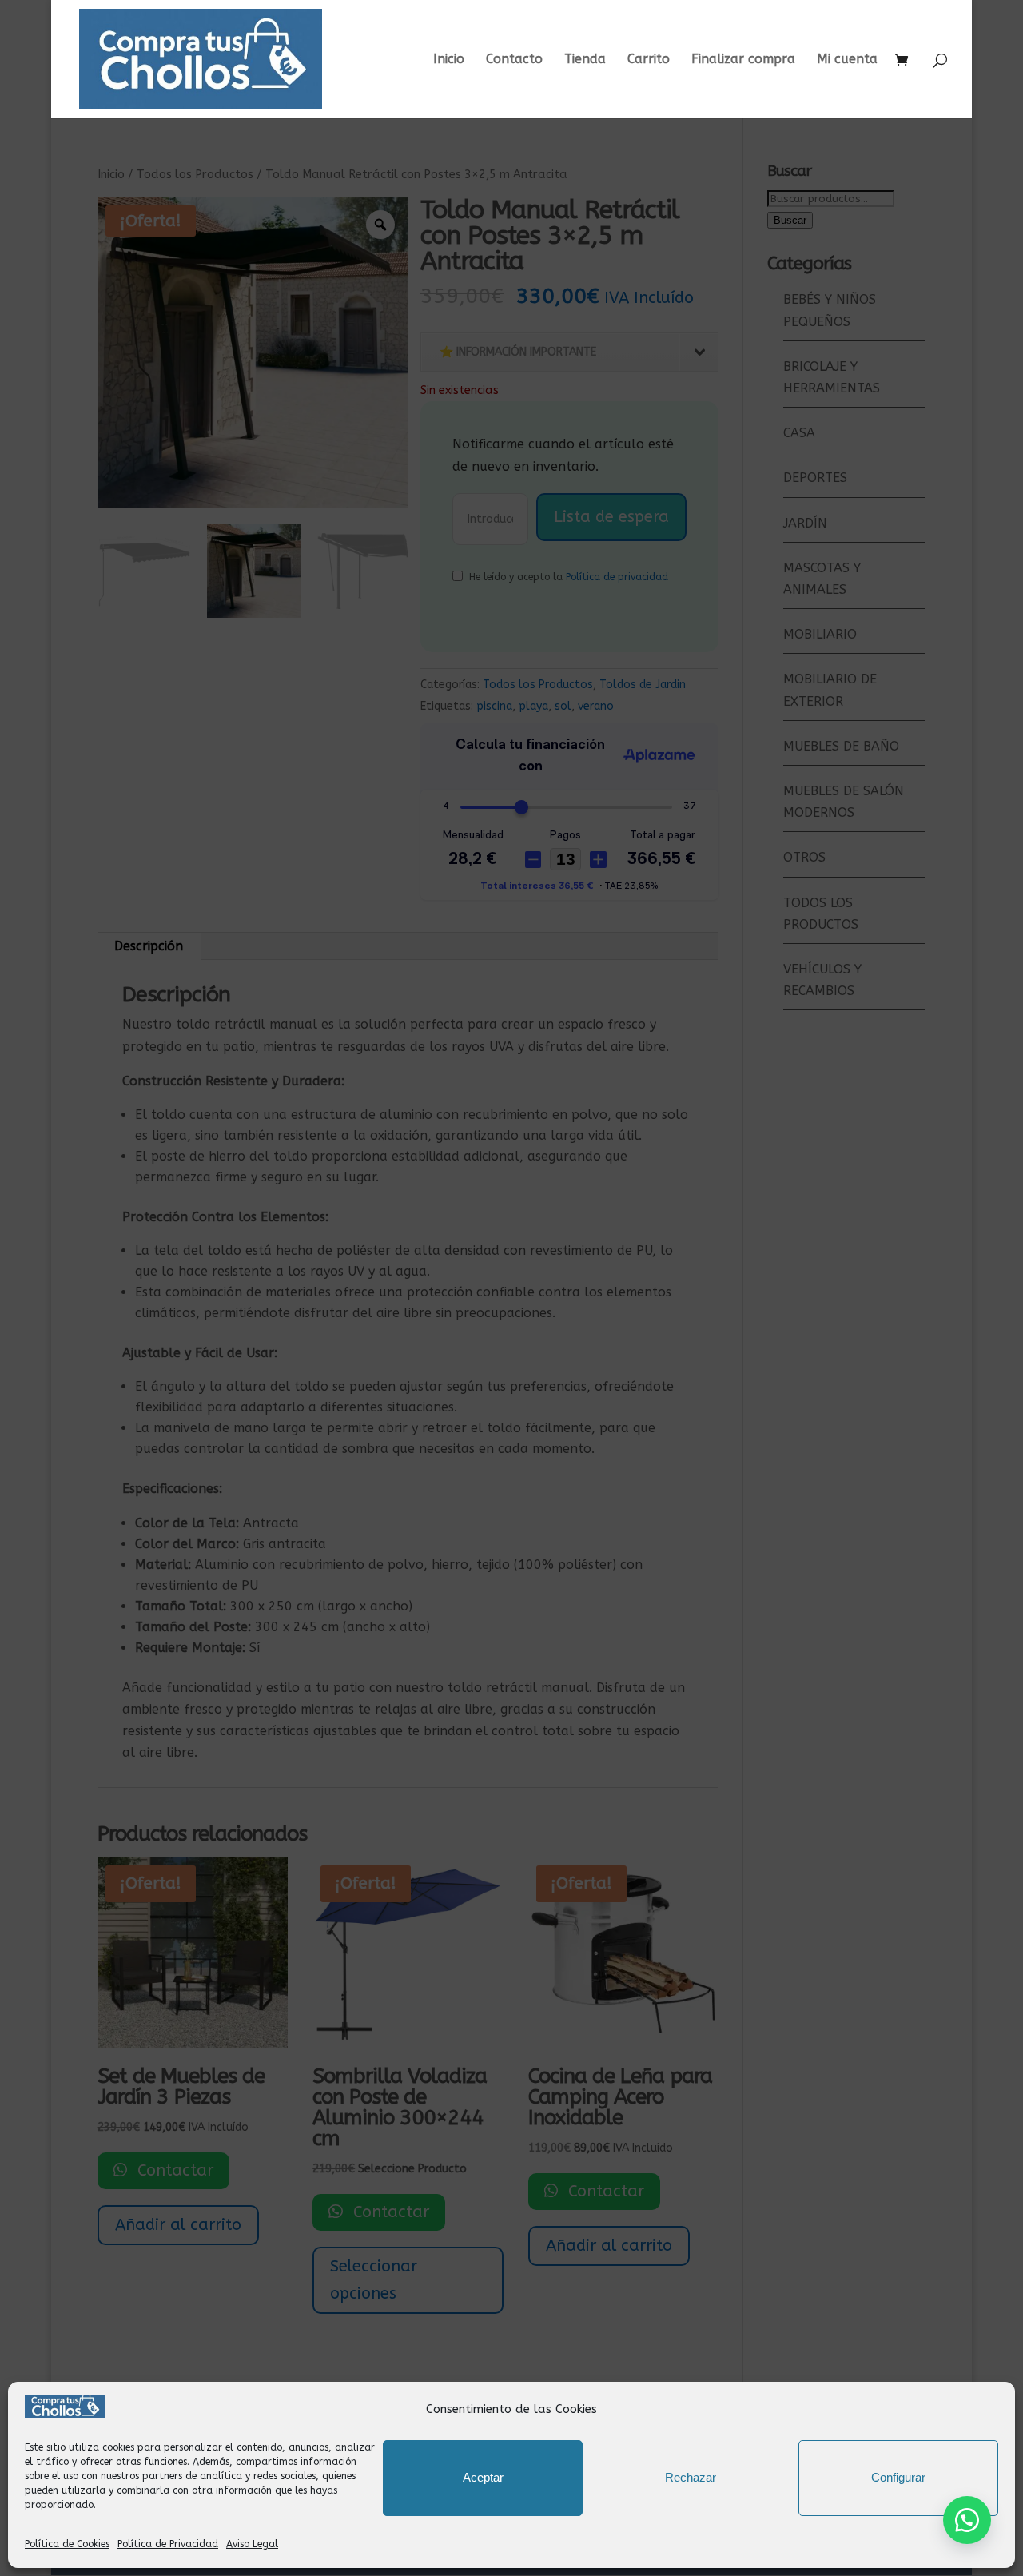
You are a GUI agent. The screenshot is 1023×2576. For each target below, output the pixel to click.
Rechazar (691, 2477)
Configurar (898, 2477)
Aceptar (483, 2477)
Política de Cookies (67, 2544)
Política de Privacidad (168, 2544)
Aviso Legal (252, 2544)
